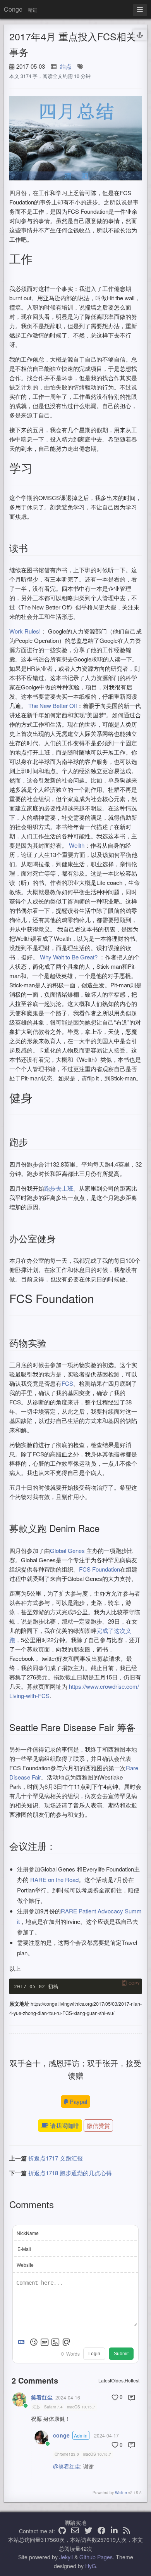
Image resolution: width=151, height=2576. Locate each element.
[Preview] (66, 2342)
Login (94, 2354)
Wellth (77, 845)
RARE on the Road (54, 1879)
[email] (75, 2531)
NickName (28, 2233)
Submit (121, 2354)
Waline (121, 2493)
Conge (13, 9)
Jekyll (66, 2557)
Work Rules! (25, 631)
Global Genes (68, 1550)
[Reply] (132, 2398)
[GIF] (45, 2342)
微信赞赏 (98, 2125)
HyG (91, 2566)
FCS (67, 1383)
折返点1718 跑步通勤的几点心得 (70, 2173)
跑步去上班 (59, 1188)
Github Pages (96, 2557)
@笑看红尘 (67, 2466)
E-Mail (24, 2249)
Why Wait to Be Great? (69, 957)
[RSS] (127, 2531)
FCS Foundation (100, 1569)
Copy (134, 1983)
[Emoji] (34, 2342)
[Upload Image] (55, 2342)
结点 (66, 66)
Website (25, 2265)
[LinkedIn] (114, 2531)
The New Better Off (53, 705)
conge (61, 2435)
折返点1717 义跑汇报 (56, 2158)
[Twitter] (88, 2531)
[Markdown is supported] (23, 2342)
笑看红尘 (42, 2397)
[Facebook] (101, 2531)
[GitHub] (62, 2531)
